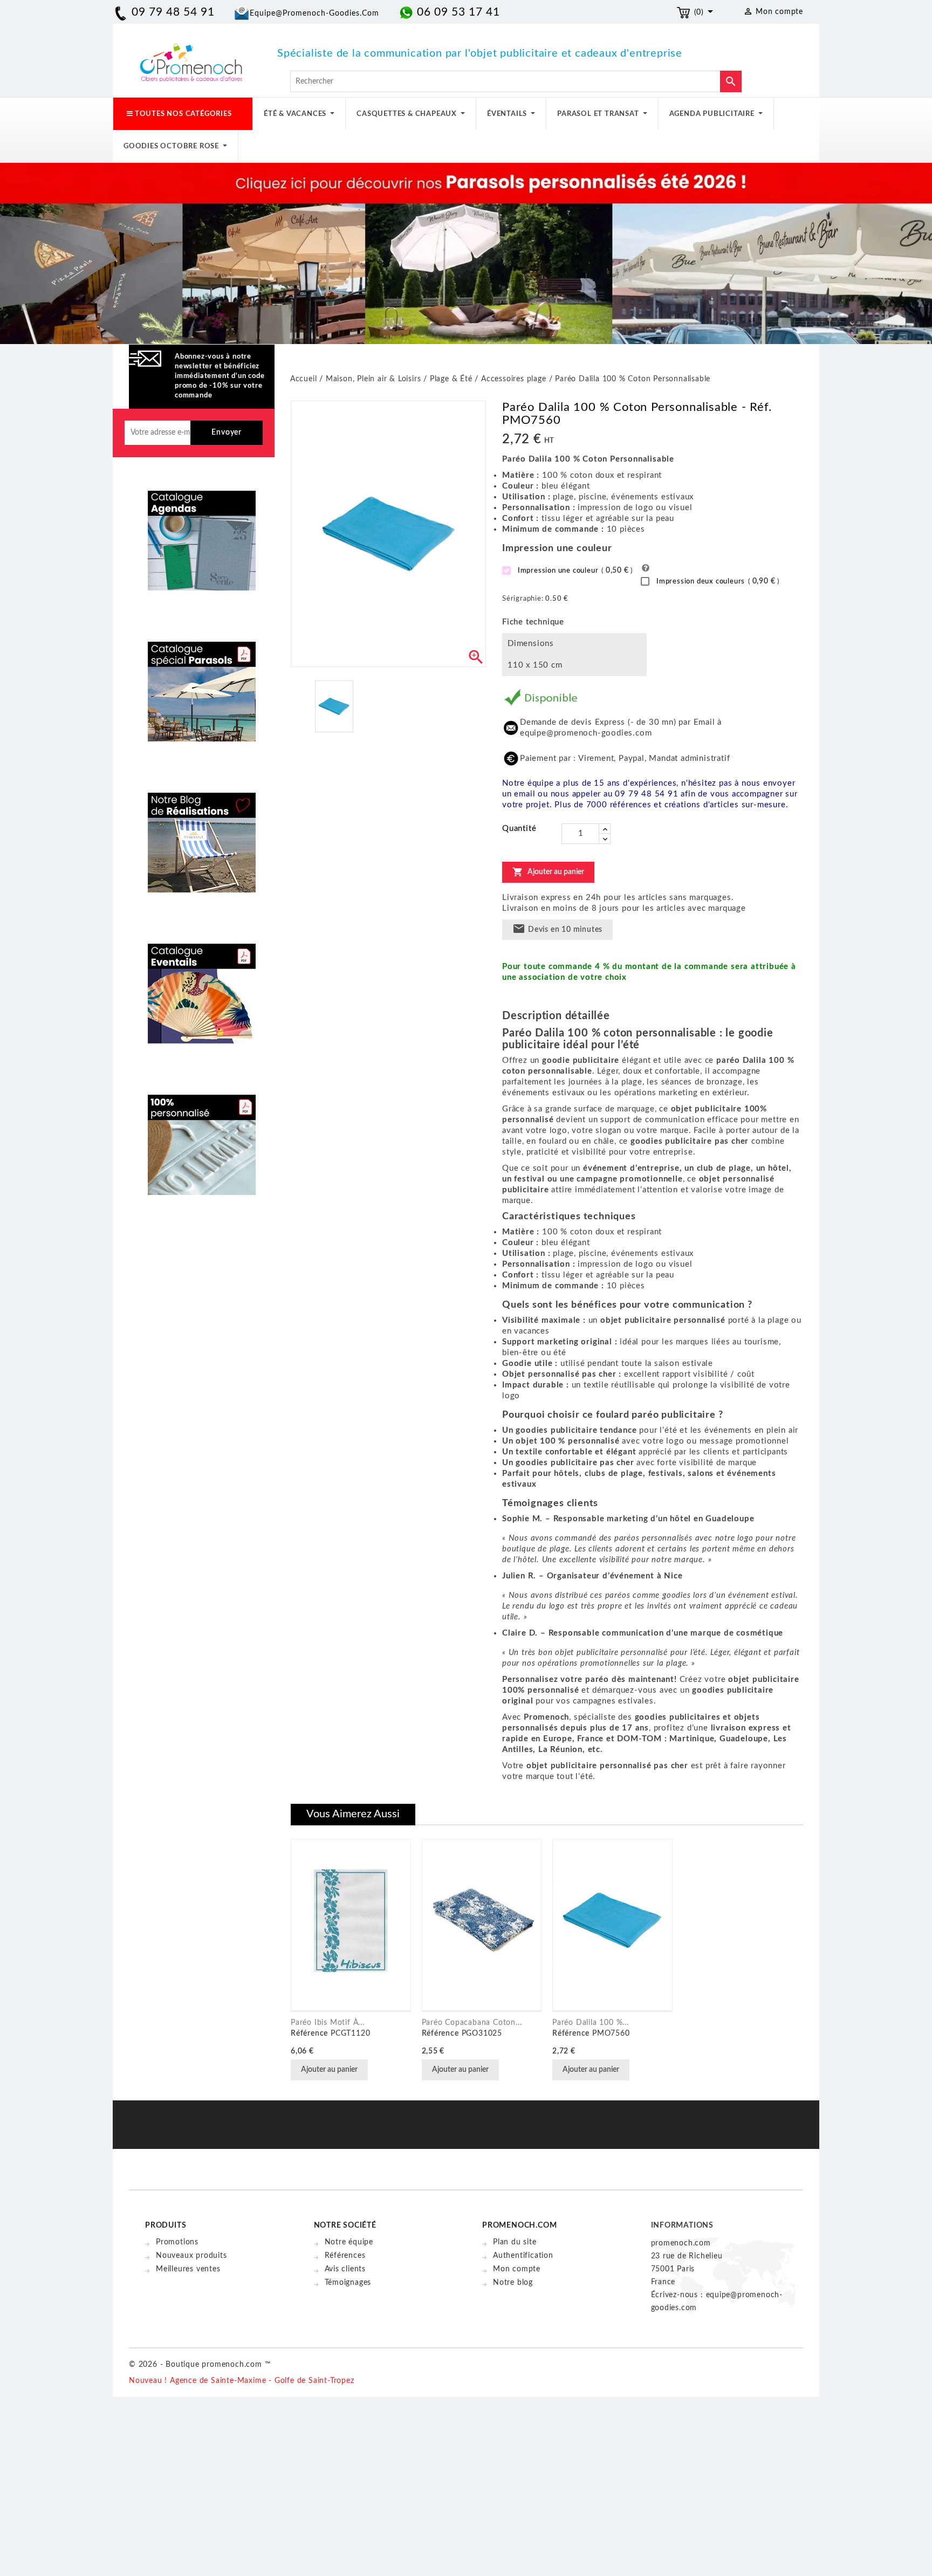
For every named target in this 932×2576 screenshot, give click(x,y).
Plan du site (515, 2242)
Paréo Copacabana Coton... (472, 2023)
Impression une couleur (574, 571)
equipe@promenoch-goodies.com (314, 13)
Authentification (523, 2256)
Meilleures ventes (188, 2269)
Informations (683, 2225)
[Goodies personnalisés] (202, 834)
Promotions (177, 2242)
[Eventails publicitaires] (202, 985)
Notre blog (513, 2283)
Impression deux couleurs (717, 581)
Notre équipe (349, 2242)
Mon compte (517, 2269)
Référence (309, 2034)
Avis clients (345, 2269)
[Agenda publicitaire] (202, 532)
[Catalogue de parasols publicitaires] (202, 683)
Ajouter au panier (548, 872)
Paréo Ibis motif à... (328, 2023)
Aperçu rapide (382, 2071)
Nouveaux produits (191, 2256)
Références (345, 2256)
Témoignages (348, 2283)
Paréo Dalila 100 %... (591, 2023)
